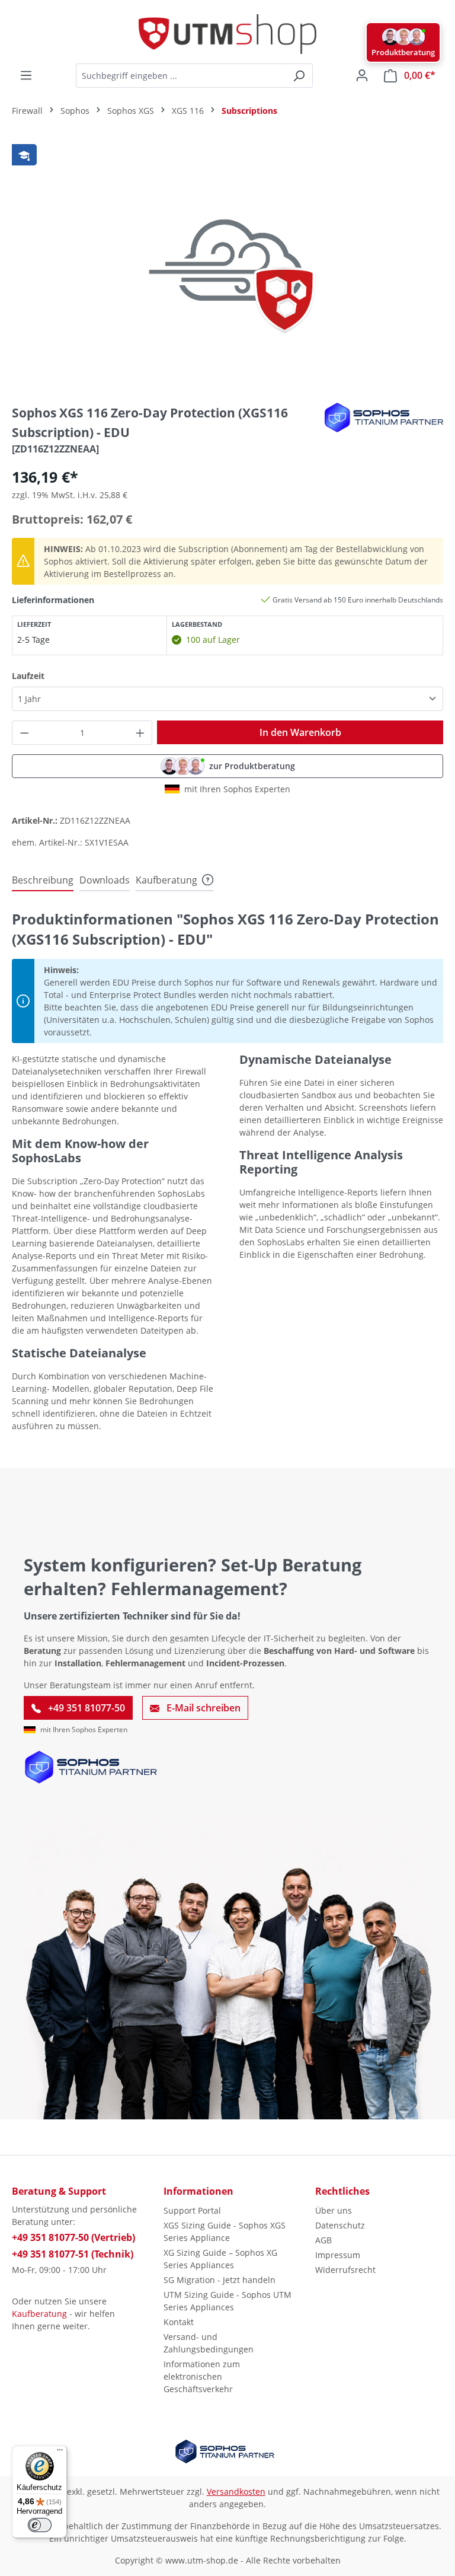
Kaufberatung (39, 2314)
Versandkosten (236, 2491)
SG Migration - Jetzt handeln (220, 2280)
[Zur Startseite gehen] (227, 34)
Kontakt (179, 2322)
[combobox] (181, 76)
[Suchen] (299, 76)
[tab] (43, 881)
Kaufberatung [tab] (166, 880)
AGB (323, 2240)
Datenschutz (340, 2225)
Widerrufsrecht (345, 2270)
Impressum (338, 2255)
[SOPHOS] (384, 417)
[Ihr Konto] (362, 75)
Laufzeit (28, 675)
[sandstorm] (227, 266)
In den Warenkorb (300, 732)
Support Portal (192, 2210)
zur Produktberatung (252, 766)
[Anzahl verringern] (24, 733)
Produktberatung (403, 52)
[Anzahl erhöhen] (140, 733)
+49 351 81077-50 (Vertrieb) (73, 2237)
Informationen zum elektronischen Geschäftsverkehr (202, 2376)
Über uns (334, 2210)
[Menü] (26, 75)
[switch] (40, 2525)
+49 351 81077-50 (85, 1708)
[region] (227, 266)
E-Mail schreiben (202, 1708)
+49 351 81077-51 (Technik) (73, 2254)
